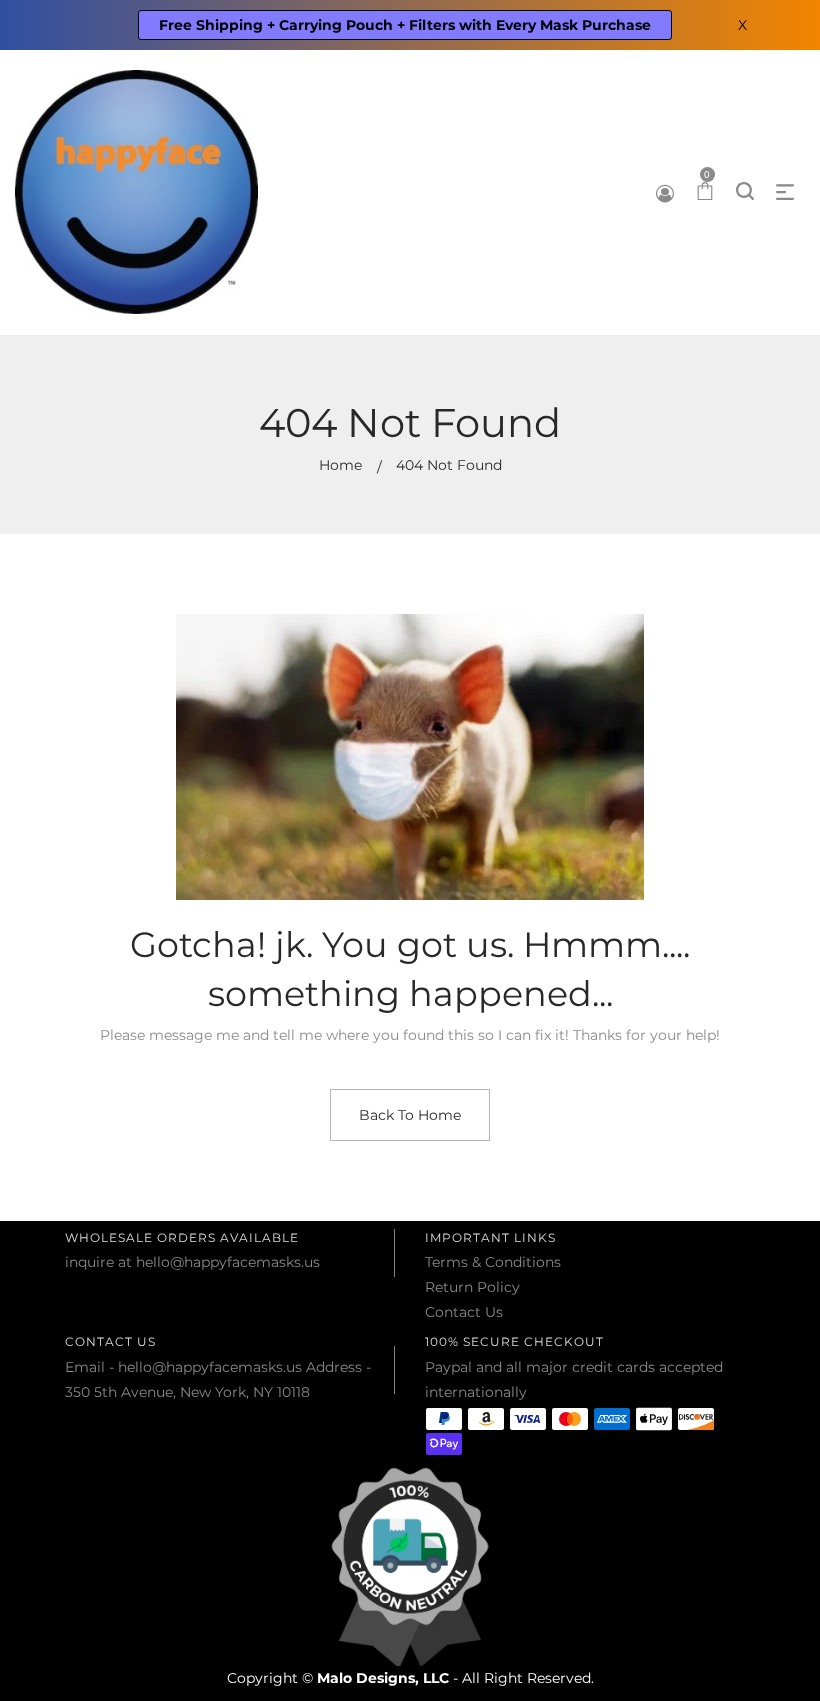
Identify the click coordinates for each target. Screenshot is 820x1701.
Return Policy (472, 1287)
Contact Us (464, 1312)
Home (340, 465)
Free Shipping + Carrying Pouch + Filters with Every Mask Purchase (405, 25)
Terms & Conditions (493, 1262)
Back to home (410, 1115)
